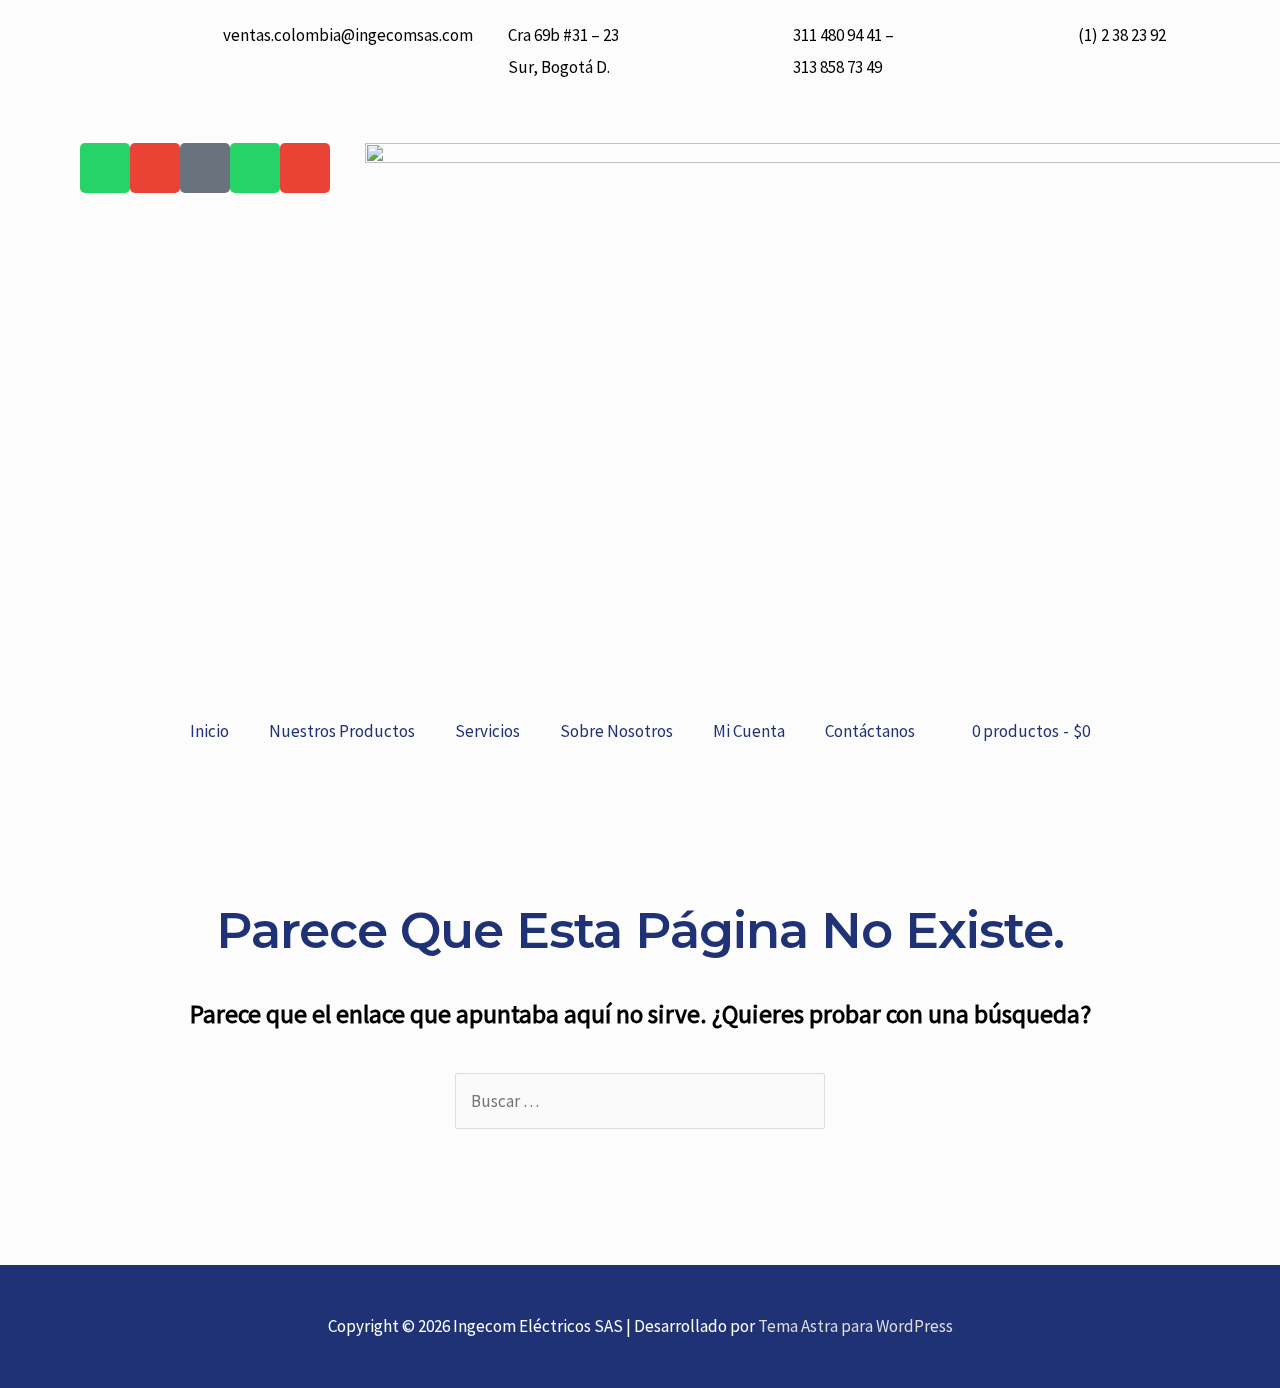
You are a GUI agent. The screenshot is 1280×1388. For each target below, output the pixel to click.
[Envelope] (155, 168)
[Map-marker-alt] (205, 168)
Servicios (487, 731)
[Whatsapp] (105, 168)
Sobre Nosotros (616, 731)
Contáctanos (870, 731)
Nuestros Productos (342, 731)
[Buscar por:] (640, 1101)
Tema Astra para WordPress (855, 1326)
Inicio (209, 731)
